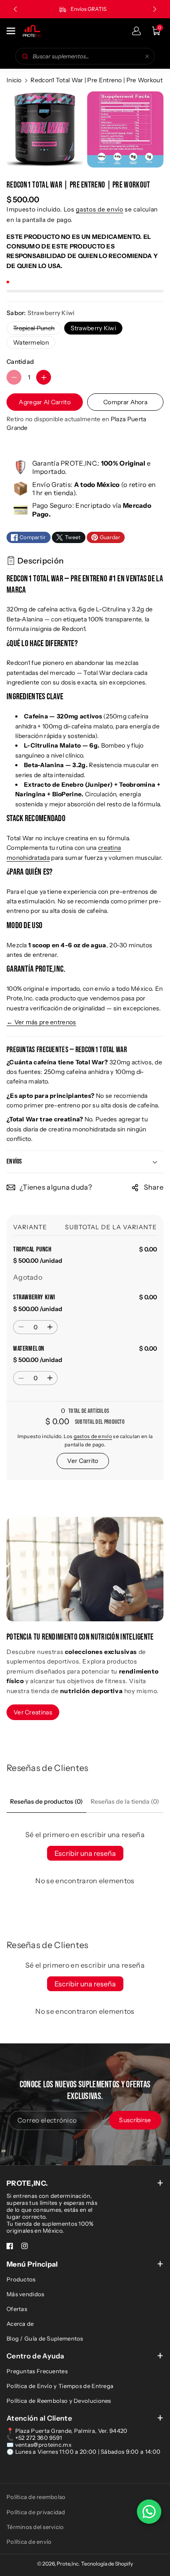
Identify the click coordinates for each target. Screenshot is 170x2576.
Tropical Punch (36, 329)
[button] (12, 31)
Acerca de (20, 2324)
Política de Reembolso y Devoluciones (59, 2401)
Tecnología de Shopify (107, 2564)
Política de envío (29, 2542)
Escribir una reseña (85, 1853)
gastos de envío (100, 209)
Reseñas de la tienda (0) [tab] (125, 1801)
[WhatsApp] (149, 2512)
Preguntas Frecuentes (37, 2371)
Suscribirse (135, 2120)
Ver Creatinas (33, 1712)
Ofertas (17, 2309)
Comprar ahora (125, 402)
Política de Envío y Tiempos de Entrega (60, 2386)
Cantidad (20, 362)
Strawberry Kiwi (93, 328)
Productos (21, 2279)
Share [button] (154, 1187)
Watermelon (31, 342)
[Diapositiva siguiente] (155, 9)
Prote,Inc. (68, 2564)
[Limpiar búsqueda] (147, 56)
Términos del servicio (35, 2527)
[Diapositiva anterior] (15, 9)
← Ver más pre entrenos (41, 1022)
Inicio (14, 80)
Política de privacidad (36, 2512)
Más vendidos (25, 2294)
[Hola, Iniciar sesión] (136, 31)
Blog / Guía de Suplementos (45, 2338)
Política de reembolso (36, 2497)
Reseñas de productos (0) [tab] (46, 1801)
